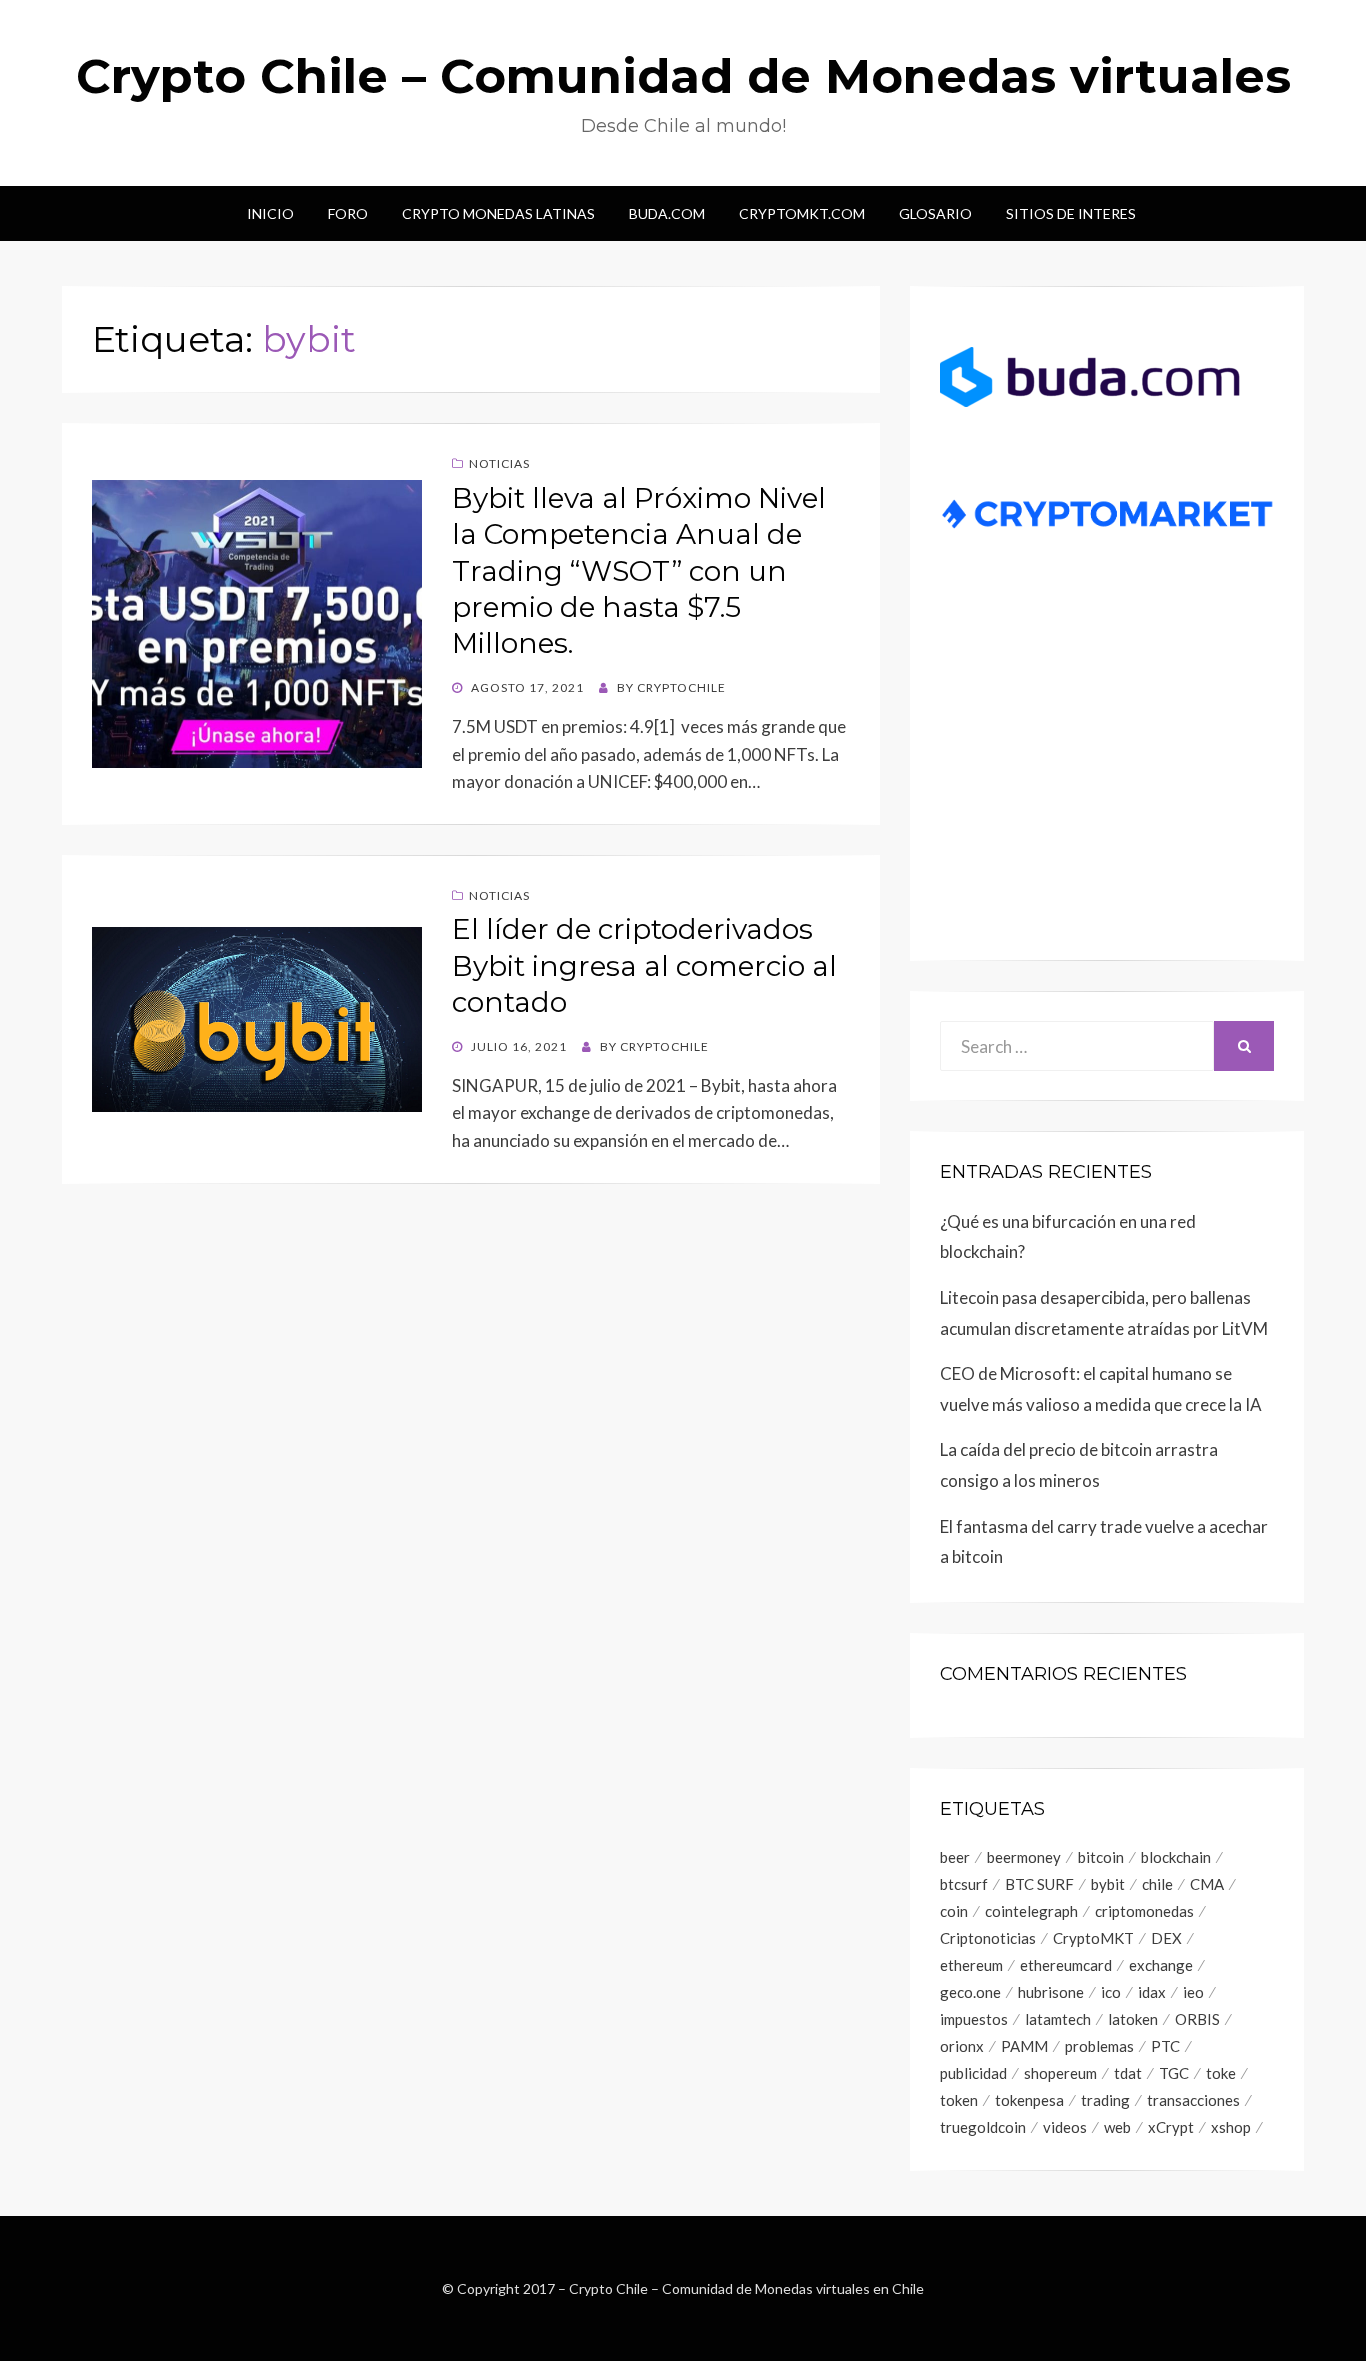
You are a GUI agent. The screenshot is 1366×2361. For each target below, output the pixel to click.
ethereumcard (1066, 1965)
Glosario (935, 213)
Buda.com (667, 213)
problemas (1099, 2046)
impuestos (974, 2019)
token (959, 2100)
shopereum (1060, 2073)
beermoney (1024, 1857)
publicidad (973, 2073)
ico (1111, 1992)
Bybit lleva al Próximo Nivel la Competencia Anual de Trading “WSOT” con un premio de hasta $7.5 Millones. (639, 571)
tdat (1128, 2073)
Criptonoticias (988, 1938)
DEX (1166, 1938)
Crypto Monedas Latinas (498, 213)
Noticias (499, 463)
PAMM (1024, 2046)
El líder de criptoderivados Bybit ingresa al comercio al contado (644, 965)
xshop (1231, 2127)
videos (1065, 2127)
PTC (1165, 2046)
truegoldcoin (983, 2127)
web (1117, 2127)
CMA (1207, 1884)
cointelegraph (1031, 1911)
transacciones (1193, 2100)
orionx (962, 2046)
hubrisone (1051, 1992)
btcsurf (964, 1884)
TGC (1174, 2073)
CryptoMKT (1093, 1938)
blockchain (1176, 1857)
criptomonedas (1144, 1911)
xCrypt (1171, 2127)
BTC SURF (1039, 1884)
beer (955, 1857)
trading (1105, 2100)
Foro (348, 213)
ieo (1193, 1992)
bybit (1108, 1884)
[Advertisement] (1107, 776)
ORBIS (1197, 2019)
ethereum (971, 1965)
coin (954, 1911)
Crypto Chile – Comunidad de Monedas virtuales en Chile (746, 2288)
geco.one (970, 1992)
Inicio (270, 213)
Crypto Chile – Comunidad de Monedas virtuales (683, 76)
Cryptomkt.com (802, 213)
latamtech (1058, 2019)
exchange (1161, 1965)
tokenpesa (1029, 2100)
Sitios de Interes (1071, 213)
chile (1157, 1884)
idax (1152, 1992)
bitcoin (1101, 1857)
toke (1221, 2073)
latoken (1133, 2019)
